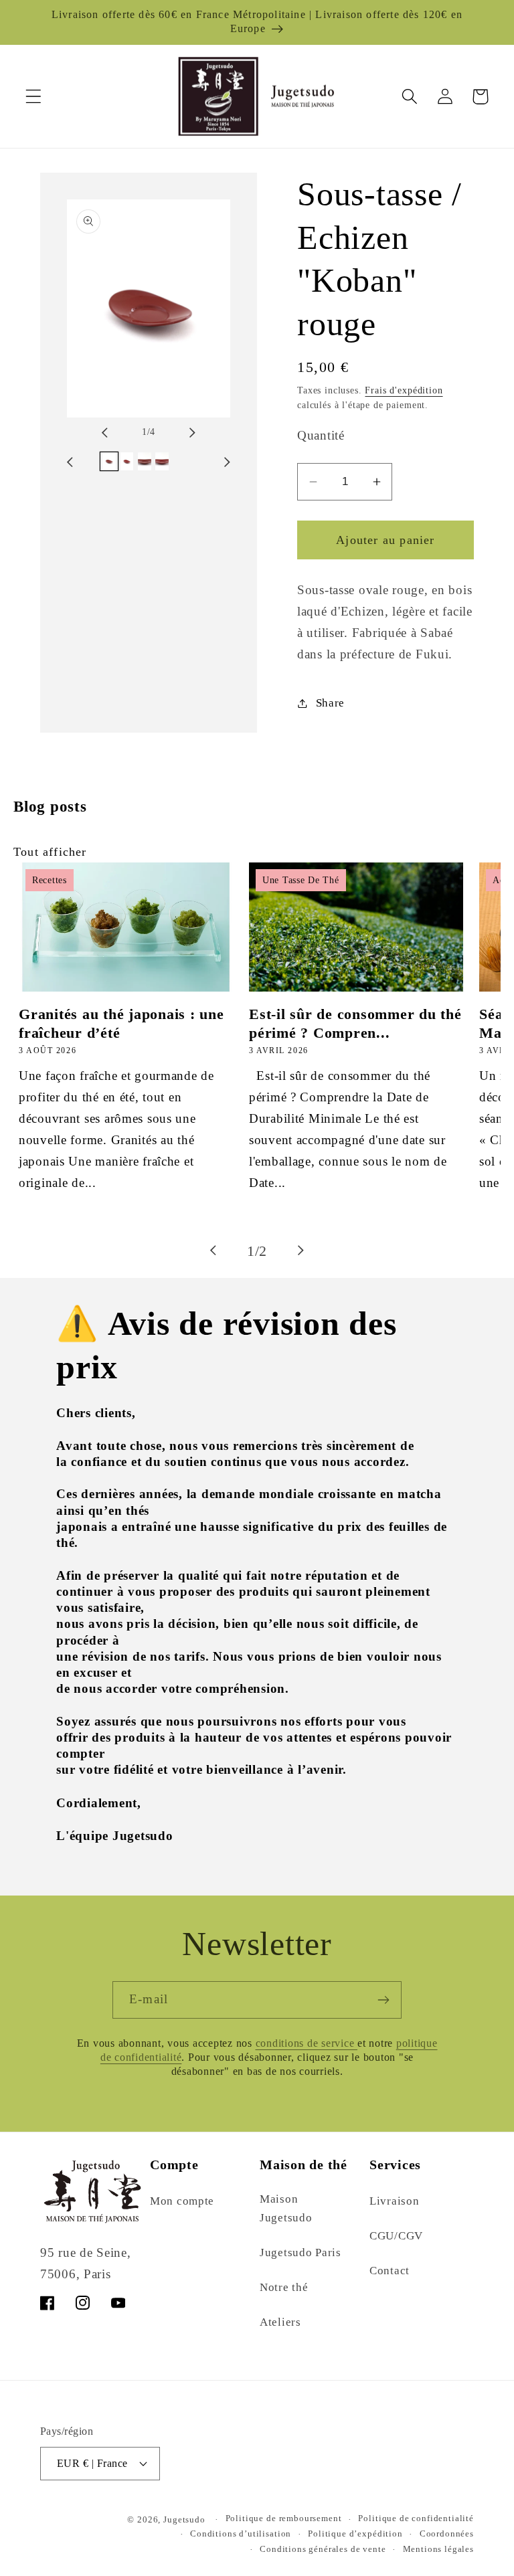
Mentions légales (438, 2549)
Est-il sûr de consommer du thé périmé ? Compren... (355, 1023)
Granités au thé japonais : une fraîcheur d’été (121, 1023)
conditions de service (307, 2043)
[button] (34, 97)
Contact (390, 2271)
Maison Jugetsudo (286, 2208)
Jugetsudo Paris (301, 2252)
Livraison (394, 2201)
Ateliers (280, 2322)
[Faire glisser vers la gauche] (116, 432)
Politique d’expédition (355, 2534)
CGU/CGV (396, 2236)
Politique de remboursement (284, 2518)
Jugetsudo (184, 2519)
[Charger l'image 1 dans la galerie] (109, 461)
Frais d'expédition (404, 390)
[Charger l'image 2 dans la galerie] (126, 461)
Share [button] (330, 703)
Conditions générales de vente (323, 2549)
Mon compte (182, 2201)
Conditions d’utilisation (241, 2534)
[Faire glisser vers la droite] (181, 432)
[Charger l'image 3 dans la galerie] (145, 461)
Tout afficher (50, 852)
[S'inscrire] (383, 2000)
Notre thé (284, 2287)
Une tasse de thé (301, 880)
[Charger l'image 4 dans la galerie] (162, 461)
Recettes (50, 880)
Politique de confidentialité (416, 2518)
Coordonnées (447, 2534)
